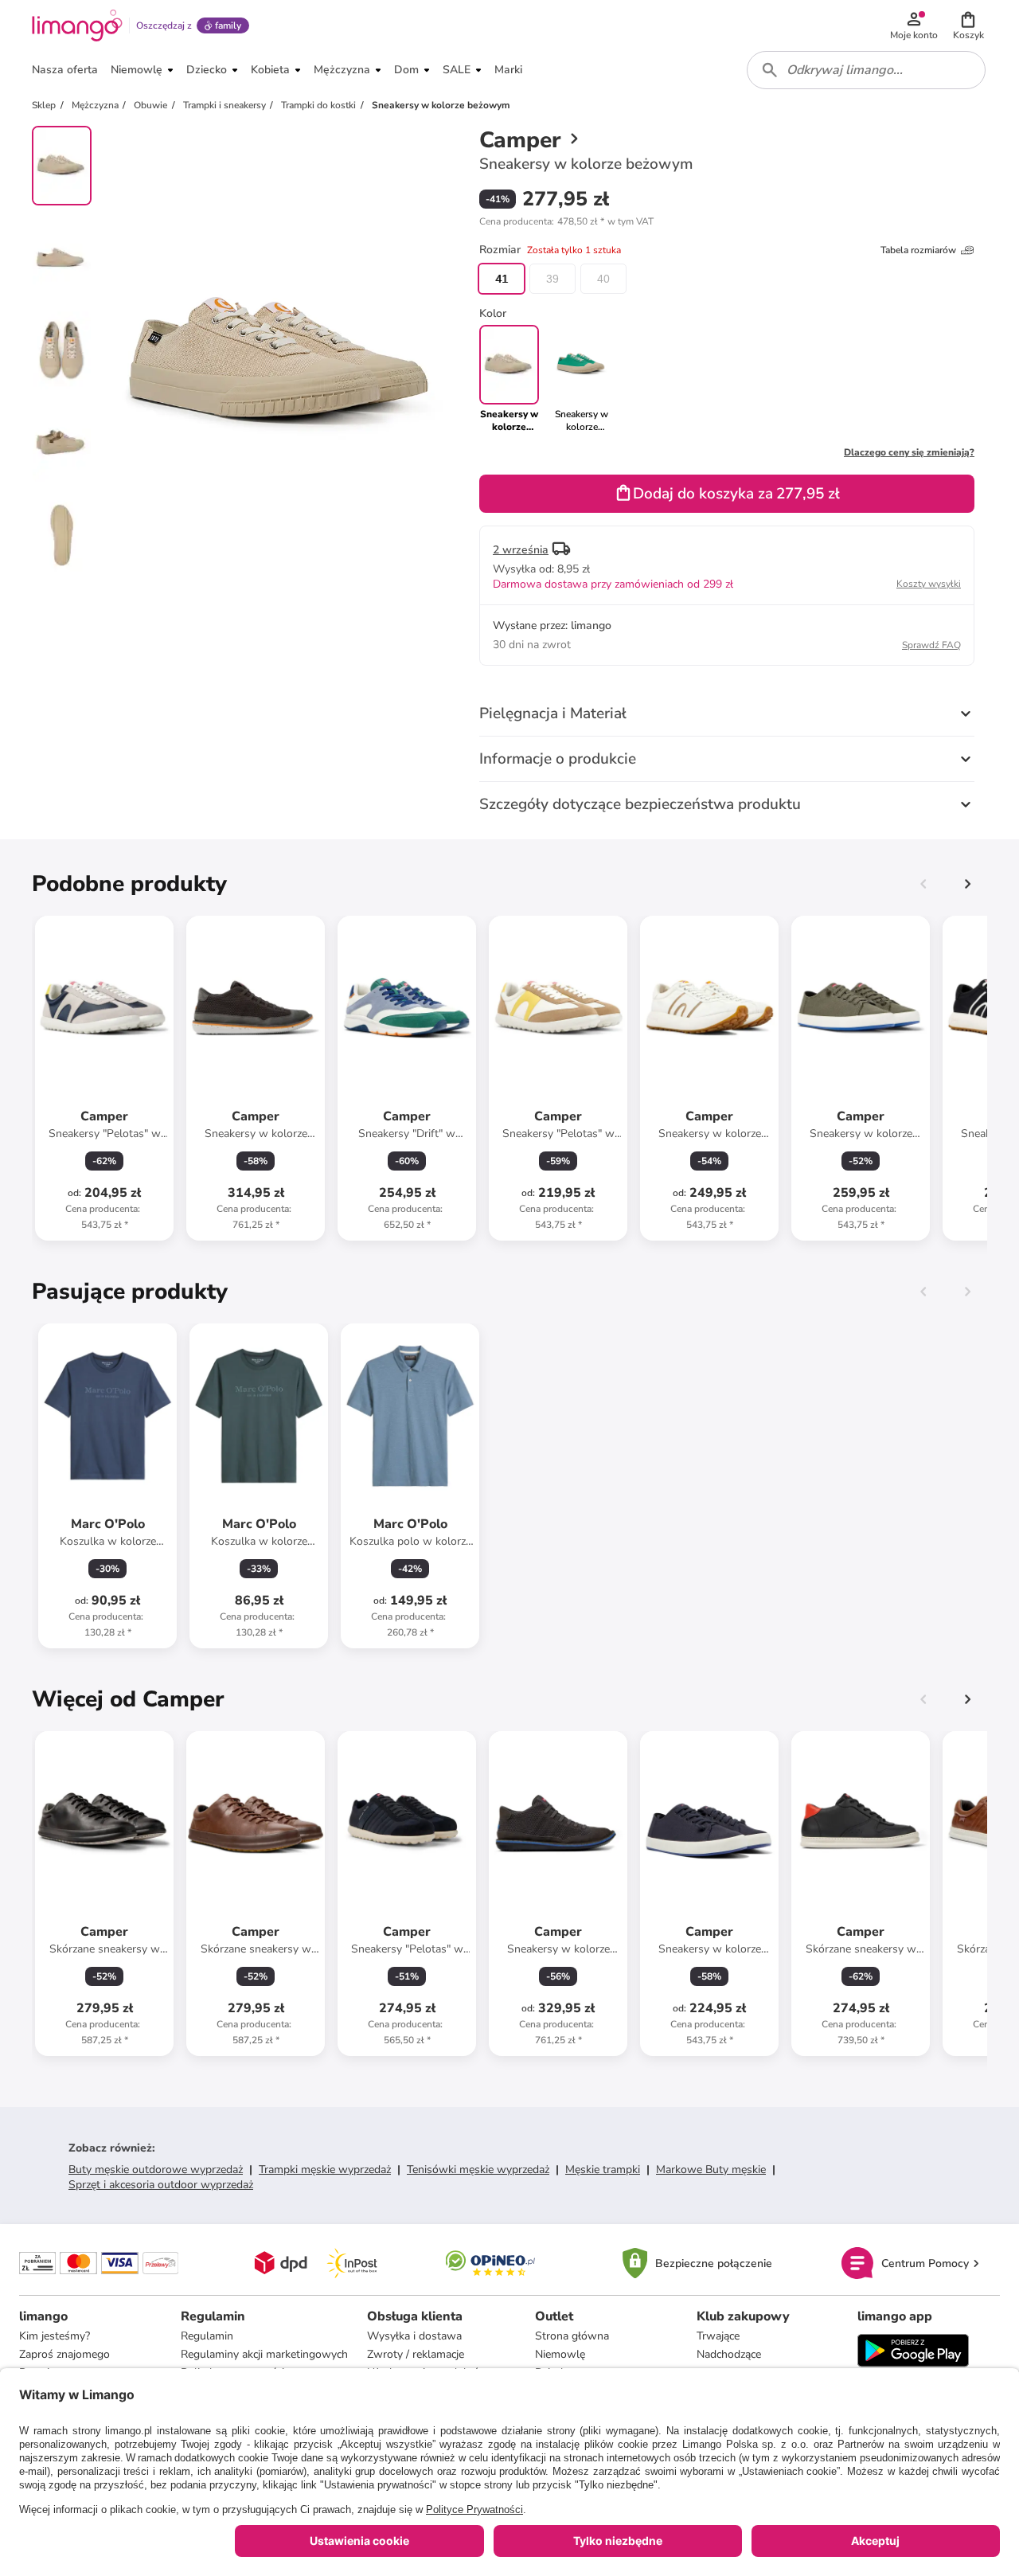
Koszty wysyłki (929, 584)
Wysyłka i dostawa (414, 2336)
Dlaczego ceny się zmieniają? (909, 452)
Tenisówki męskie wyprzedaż (478, 2169)
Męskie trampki (603, 2169)
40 (603, 279)
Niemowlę (560, 2354)
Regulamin (207, 2336)
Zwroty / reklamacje (416, 2354)
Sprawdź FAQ (931, 645)
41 (502, 279)
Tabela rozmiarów (918, 250)
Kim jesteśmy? (55, 2336)
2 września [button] (521, 550)
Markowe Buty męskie (711, 2169)
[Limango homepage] (77, 25)
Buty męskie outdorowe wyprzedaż (156, 2169)
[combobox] (866, 70)
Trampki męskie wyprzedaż (325, 2169)
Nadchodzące (729, 2354)
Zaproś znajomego (64, 2354)
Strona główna (572, 2336)
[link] (582, 379)
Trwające (718, 2336)
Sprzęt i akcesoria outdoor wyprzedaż (161, 2185)
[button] (968, 25)
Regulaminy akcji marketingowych (264, 2354)
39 (552, 279)
